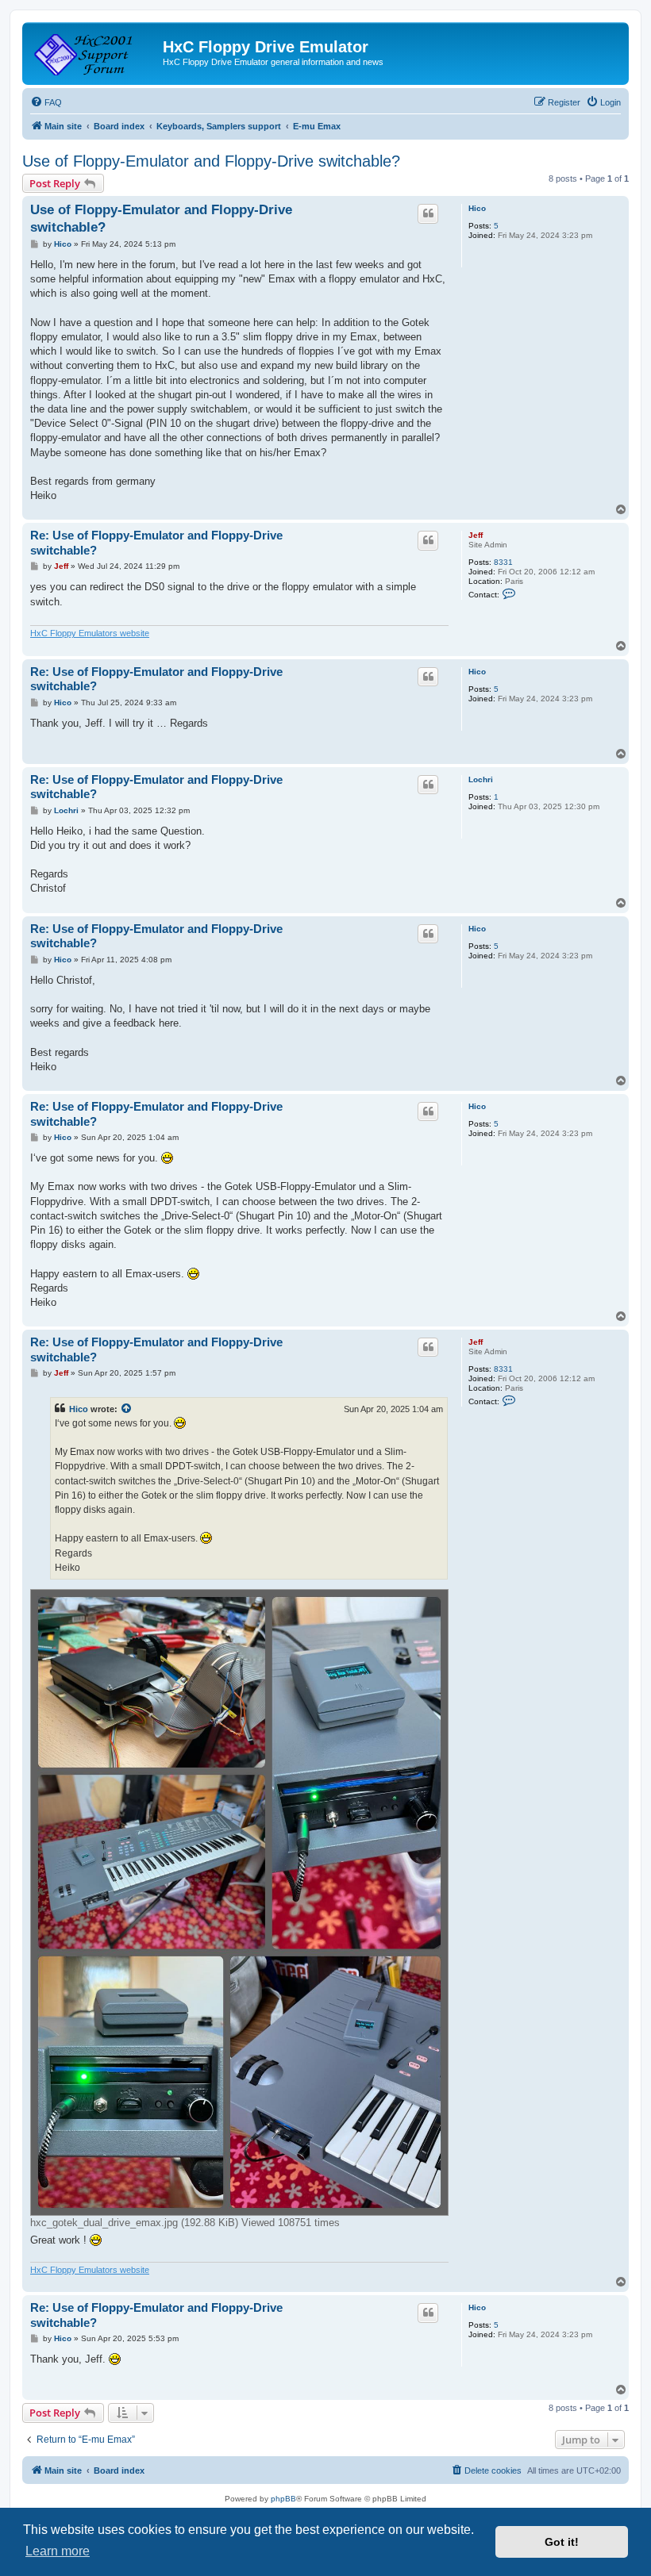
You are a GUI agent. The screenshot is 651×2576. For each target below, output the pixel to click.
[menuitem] (46, 102)
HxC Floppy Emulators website (90, 633)
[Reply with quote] (428, 213)
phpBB (283, 2499)
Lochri (481, 779)
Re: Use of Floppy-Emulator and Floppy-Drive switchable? (156, 543)
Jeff (476, 535)
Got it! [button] (562, 2542)
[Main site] (94, 52)
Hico (477, 208)
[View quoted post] (127, 1409)
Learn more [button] (58, 2551)
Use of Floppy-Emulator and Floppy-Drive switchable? (211, 161)
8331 (503, 562)
